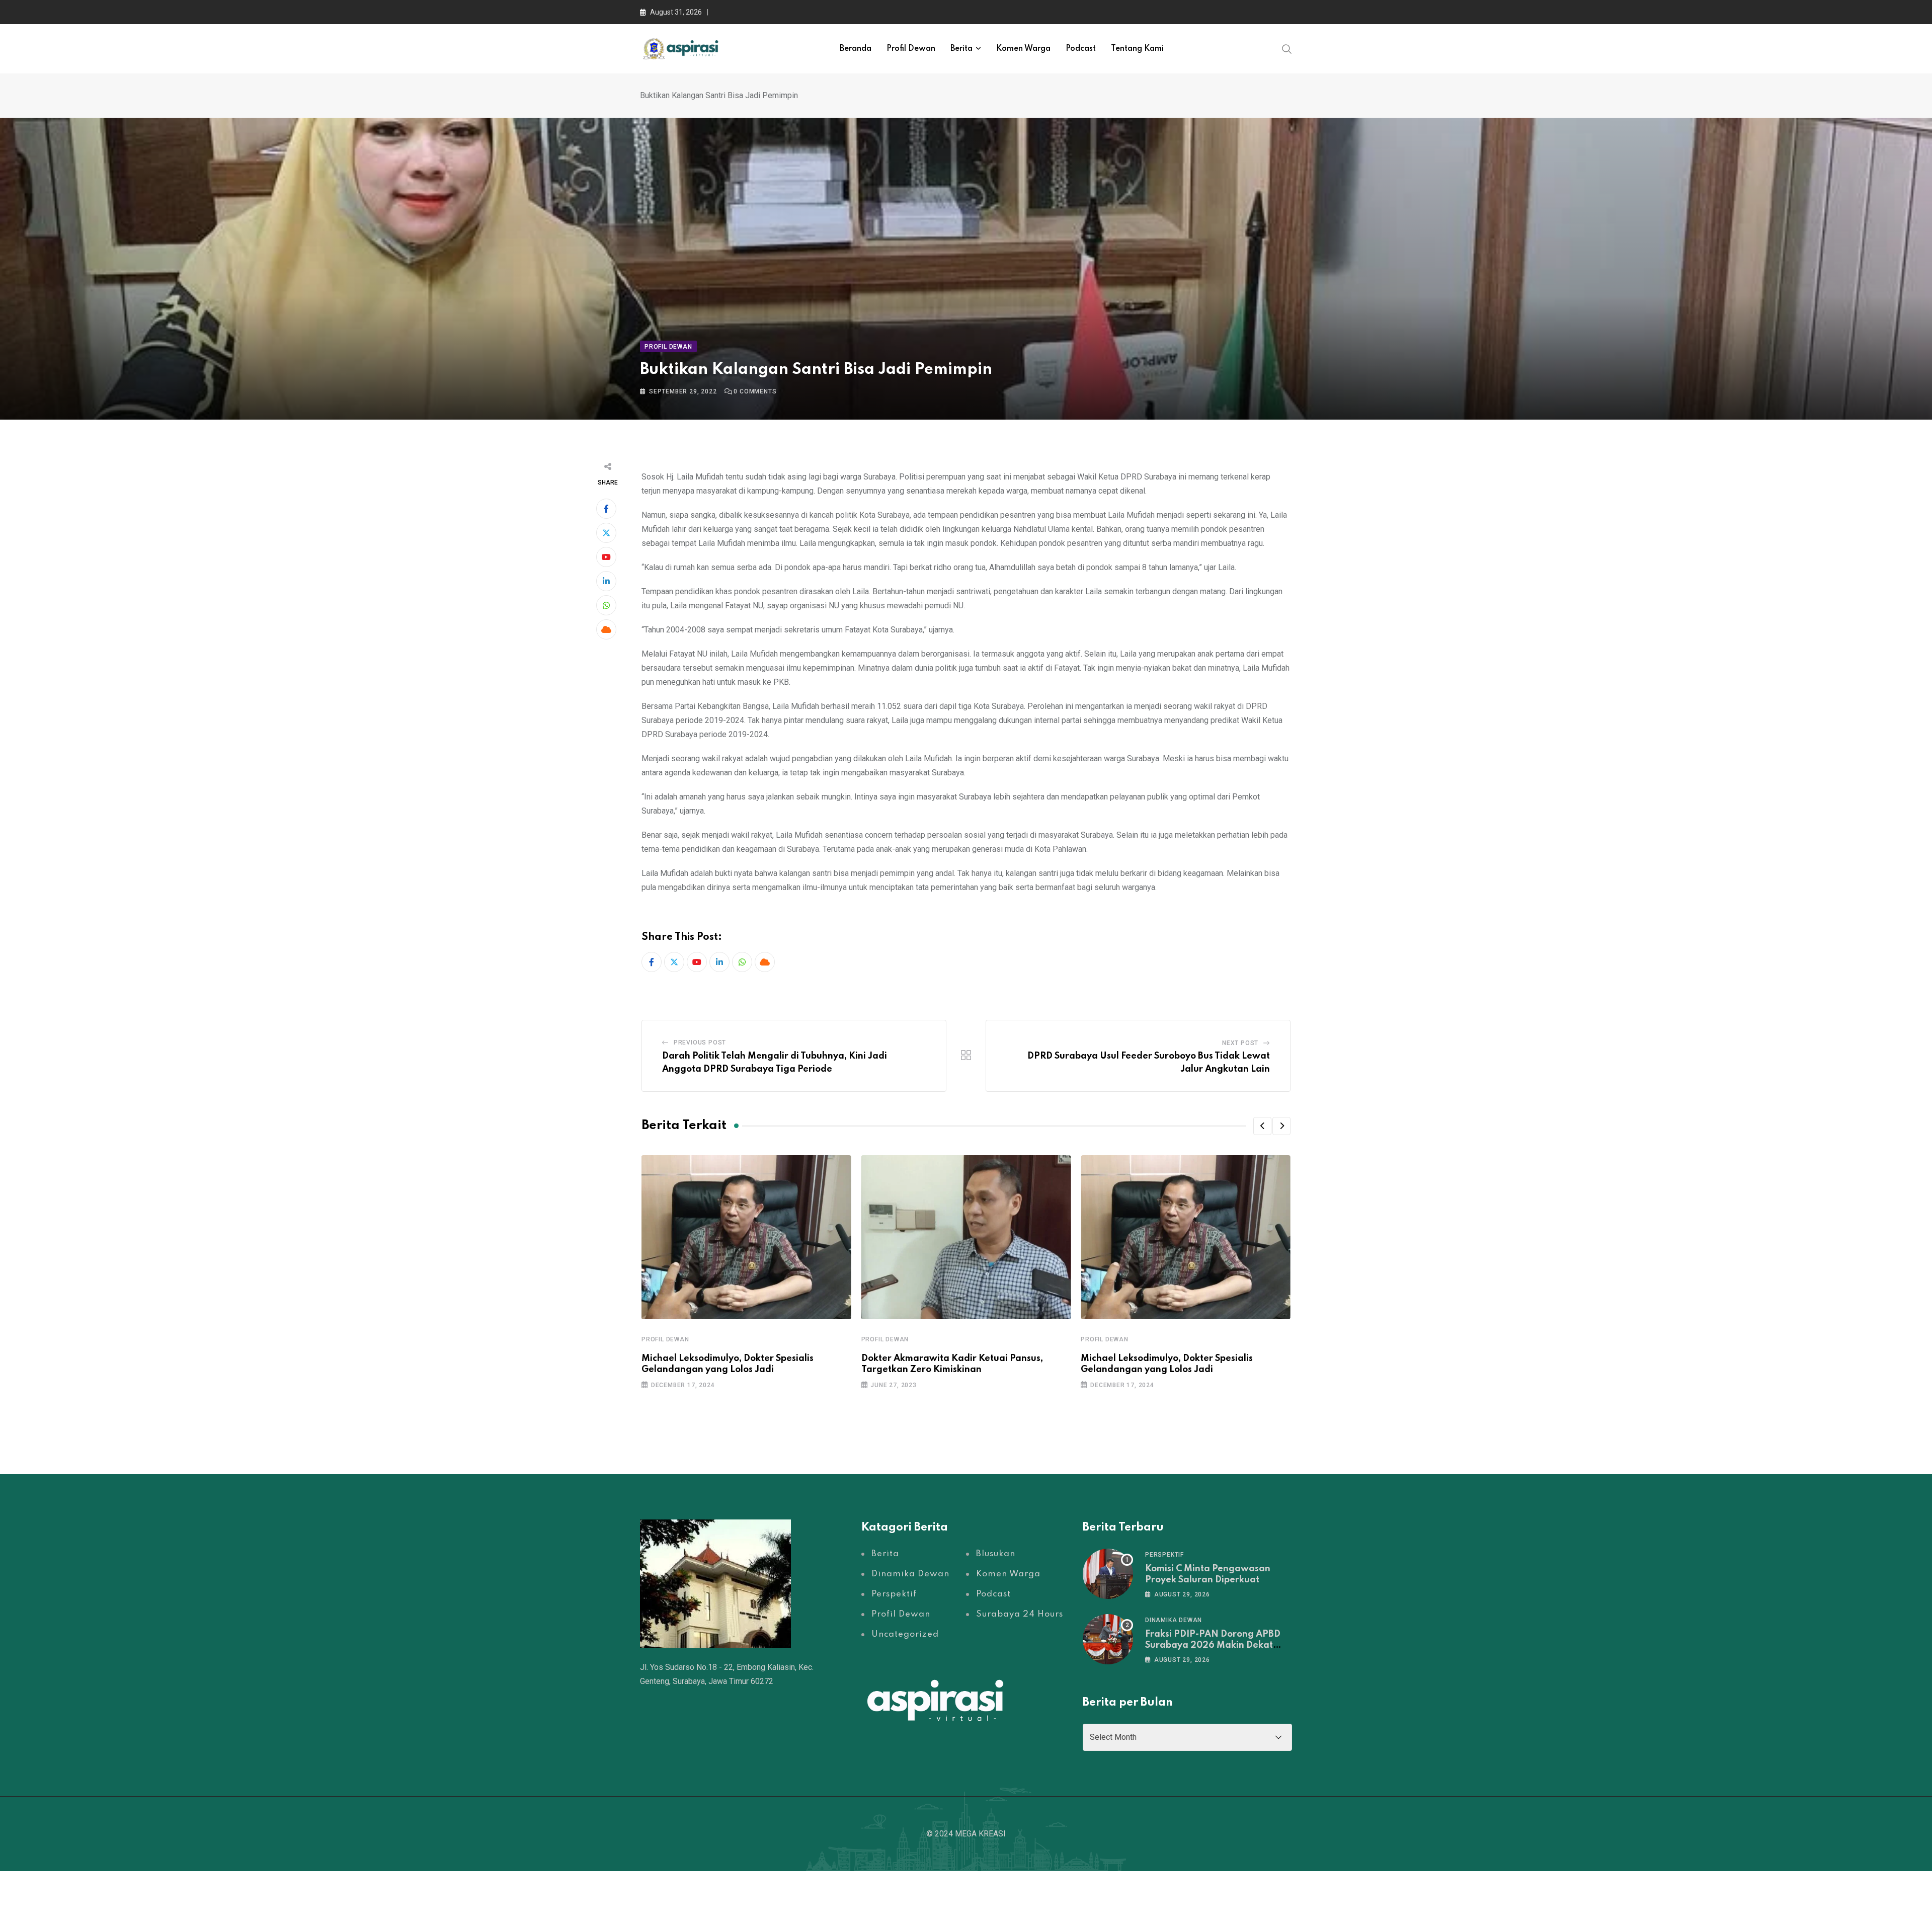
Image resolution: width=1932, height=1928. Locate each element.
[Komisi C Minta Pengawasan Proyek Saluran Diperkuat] (1108, 1574)
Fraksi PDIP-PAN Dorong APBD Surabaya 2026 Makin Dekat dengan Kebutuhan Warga (1213, 1645)
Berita (961, 49)
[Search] (1287, 48)
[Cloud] (606, 629)
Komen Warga (1023, 49)
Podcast (1081, 49)
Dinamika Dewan (1174, 1620)
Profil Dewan (911, 49)
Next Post (1240, 1043)
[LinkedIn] (606, 581)
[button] (1262, 1126)
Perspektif (1164, 1555)
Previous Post (700, 1042)
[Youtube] (606, 557)
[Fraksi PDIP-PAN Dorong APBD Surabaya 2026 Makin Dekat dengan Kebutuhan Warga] (1108, 1639)
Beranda (856, 49)
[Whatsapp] (606, 605)
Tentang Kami (1137, 49)
